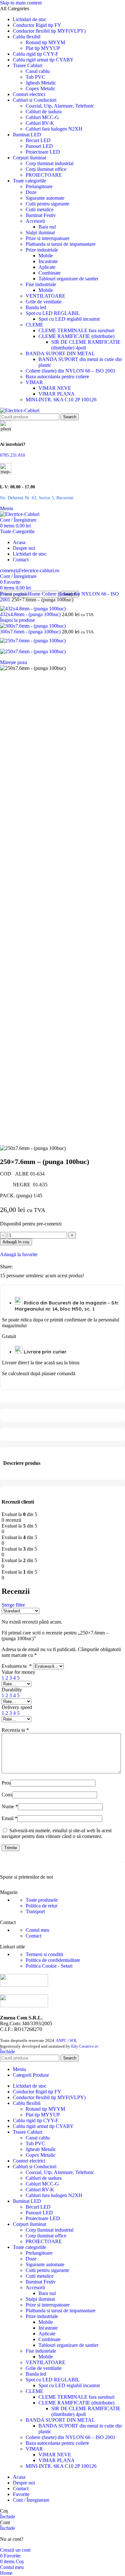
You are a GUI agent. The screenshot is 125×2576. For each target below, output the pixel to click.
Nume (10, 1806)
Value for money (18, 1672)
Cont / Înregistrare (31, 2500)
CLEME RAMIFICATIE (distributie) (76, 336)
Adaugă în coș (16, 1242)
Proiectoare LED (43, 152)
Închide (8, 2052)
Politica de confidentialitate (53, 1960)
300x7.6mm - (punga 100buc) (31, 632)
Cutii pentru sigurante (47, 204)
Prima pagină (14, 594)
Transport (35, 1911)
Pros (6, 1783)
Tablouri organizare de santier (68, 279)
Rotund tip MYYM (45, 42)
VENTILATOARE (46, 296)
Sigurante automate (45, 198)
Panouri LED (39, 146)
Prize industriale (42, 250)
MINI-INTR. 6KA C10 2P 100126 (61, 400)
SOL (73, 2040)
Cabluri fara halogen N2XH (54, 129)
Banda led (36, 307)
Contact (33, 1936)
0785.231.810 (13, 455)
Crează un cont (15, 2550)
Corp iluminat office (46, 169)
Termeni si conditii (44, 1954)
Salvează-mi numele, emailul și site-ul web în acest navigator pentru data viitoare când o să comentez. (57, 1833)
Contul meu (37, 1930)
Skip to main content (21, 3)
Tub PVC (35, 77)
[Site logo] (20, 410)
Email (9, 1818)
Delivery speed (17, 1707)
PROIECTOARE (44, 175)
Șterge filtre (13, 1605)
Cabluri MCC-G (42, 117)
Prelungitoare (39, 186)
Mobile (46, 256)
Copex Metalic (41, 88)
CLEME (34, 325)
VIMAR (34, 382)
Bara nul (47, 227)
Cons (7, 1795)
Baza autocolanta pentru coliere (57, 377)
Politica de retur (42, 1906)
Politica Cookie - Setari (49, 1966)
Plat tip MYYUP (43, 48)
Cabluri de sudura (44, 112)
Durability (12, 1690)
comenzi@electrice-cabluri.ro (30, 570)
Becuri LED (38, 140)
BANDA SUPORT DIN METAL (60, 353)
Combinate (50, 273)
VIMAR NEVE (55, 388)
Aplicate (47, 267)
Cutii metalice (40, 209)
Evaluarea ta (17, 1666)
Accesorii (35, 221)
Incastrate (48, 261)
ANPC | (63, 2040)
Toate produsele (42, 1900)
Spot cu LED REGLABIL (53, 313)
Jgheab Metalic (41, 83)
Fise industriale (41, 284)
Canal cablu (38, 71)
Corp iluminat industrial (50, 163)
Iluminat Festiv (41, 215)
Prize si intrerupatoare (48, 238)
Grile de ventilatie (44, 302)
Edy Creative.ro (85, 2046)
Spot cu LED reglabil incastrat (69, 319)
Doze (31, 192)
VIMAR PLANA (57, 394)
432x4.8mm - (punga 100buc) (31, 614)
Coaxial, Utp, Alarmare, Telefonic (60, 106)
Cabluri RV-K (40, 123)
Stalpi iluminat (40, 233)
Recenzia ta (15, 1730)
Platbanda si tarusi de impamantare (61, 244)
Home (35, 594)
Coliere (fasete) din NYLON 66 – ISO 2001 (71, 371)
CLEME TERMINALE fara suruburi (76, 330)
